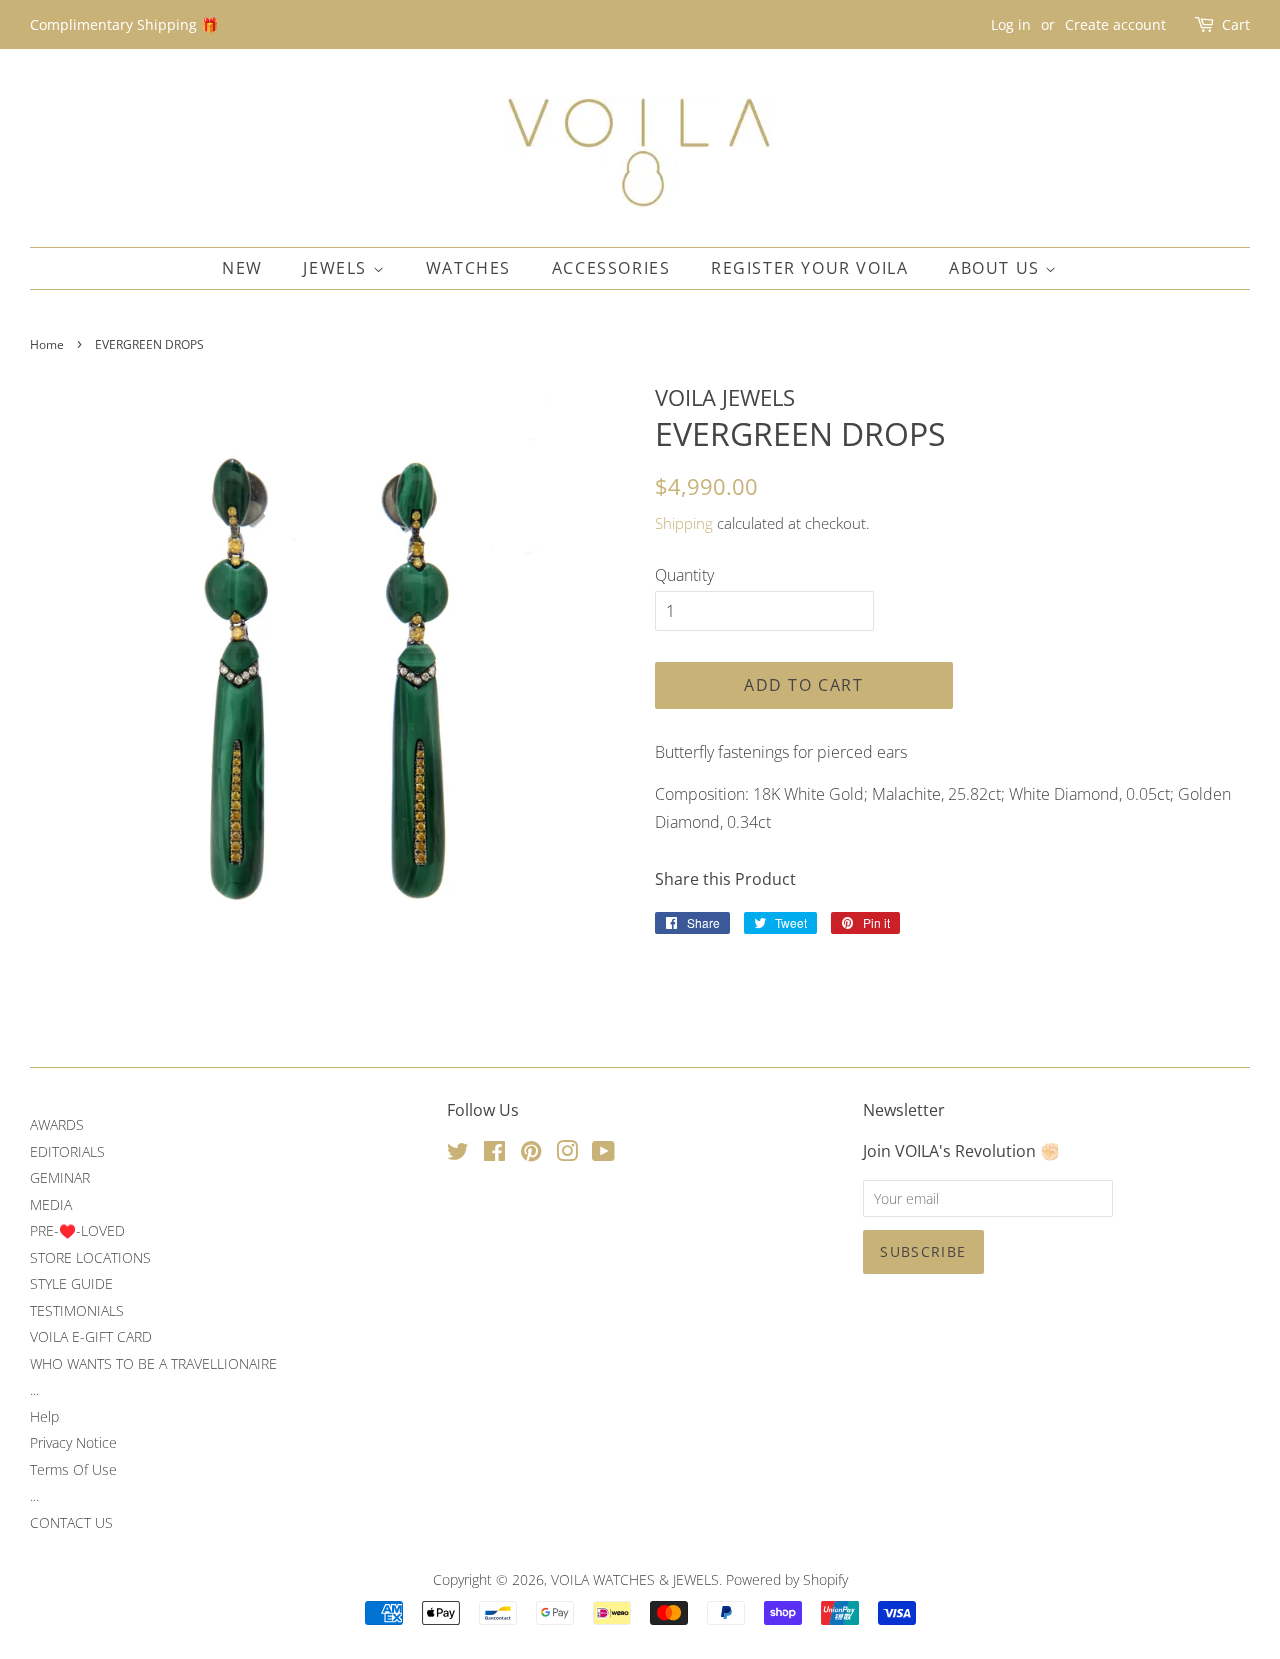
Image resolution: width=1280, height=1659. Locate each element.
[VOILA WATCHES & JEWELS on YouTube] (603, 1154)
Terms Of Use (73, 1469)
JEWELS (337, 268)
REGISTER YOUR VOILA (809, 268)
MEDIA (51, 1204)
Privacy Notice (73, 1442)
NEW (242, 268)
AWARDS (57, 1124)
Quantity (684, 575)
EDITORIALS (67, 1151)
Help (44, 1416)
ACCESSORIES (611, 268)
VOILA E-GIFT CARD (91, 1336)
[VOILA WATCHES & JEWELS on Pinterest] (531, 1154)
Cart (1236, 24)
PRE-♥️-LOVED (77, 1230)
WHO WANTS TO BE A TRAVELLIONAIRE (153, 1363)
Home (47, 344)
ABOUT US (997, 268)
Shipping (684, 523)
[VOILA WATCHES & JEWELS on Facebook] (494, 1154)
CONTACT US (71, 1522)
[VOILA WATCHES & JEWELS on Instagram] (567, 1154)
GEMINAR (60, 1177)
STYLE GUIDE (71, 1283)
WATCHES (468, 268)
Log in (1011, 24)
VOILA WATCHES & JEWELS (635, 1579)
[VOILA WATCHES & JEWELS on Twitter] (458, 1154)
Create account (1115, 24)
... (34, 1389)
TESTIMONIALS (77, 1310)
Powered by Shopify (787, 1579)
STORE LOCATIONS (90, 1257)
